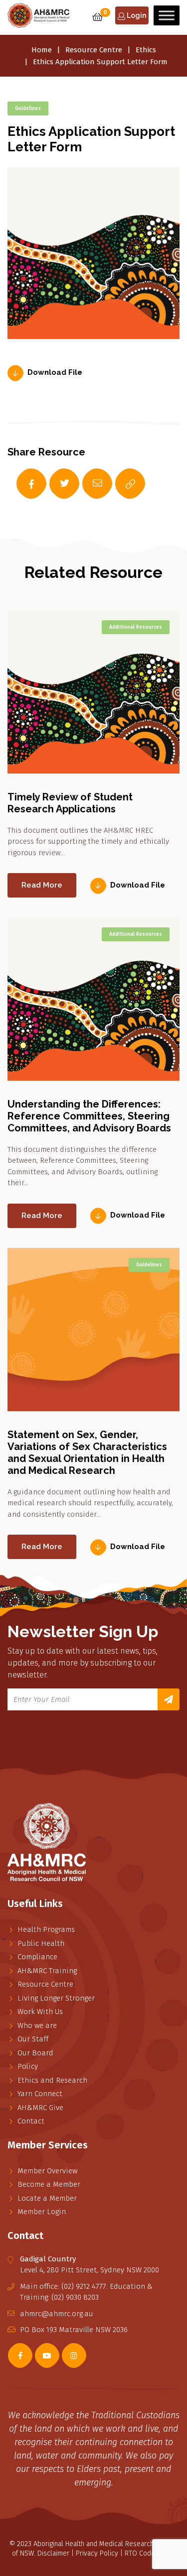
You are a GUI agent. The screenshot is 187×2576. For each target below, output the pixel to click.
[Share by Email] (87, 484)
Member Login (42, 2212)
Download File (55, 373)
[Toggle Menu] (167, 15)
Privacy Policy (97, 2553)
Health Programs (46, 1929)
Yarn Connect (40, 2094)
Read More (42, 885)
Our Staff (33, 2039)
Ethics (146, 50)
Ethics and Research (52, 2080)
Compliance (37, 1957)
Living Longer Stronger (56, 1998)
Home (42, 50)
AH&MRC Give (40, 2108)
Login (136, 15)
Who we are (37, 2025)
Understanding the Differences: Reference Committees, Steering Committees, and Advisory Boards (89, 1116)
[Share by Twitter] (54, 484)
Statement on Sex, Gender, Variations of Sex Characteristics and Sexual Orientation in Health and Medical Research (87, 1453)
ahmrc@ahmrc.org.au (57, 2314)
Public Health (41, 1943)
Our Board (35, 2053)
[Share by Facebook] (21, 484)
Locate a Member (47, 2198)
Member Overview (47, 2171)
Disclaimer (53, 2553)
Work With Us (40, 2012)
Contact (31, 2121)
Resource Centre (94, 50)
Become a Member (49, 2184)
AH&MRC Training (47, 1971)
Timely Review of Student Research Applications (70, 803)
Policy (28, 2066)
